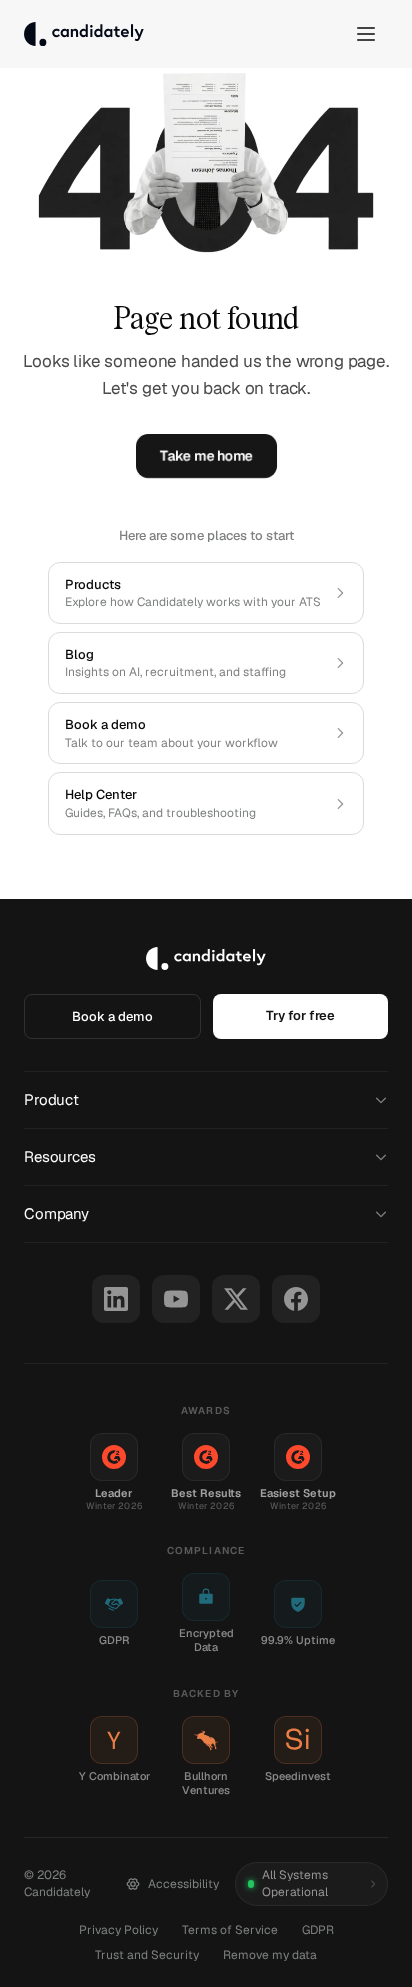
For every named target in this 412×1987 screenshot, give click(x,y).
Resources (60, 1156)
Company (56, 1213)
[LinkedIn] (116, 1299)
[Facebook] (296, 1299)
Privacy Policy (118, 1930)
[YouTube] (176, 1299)
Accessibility (183, 1884)
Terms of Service (230, 1930)
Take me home (206, 456)
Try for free (300, 1015)
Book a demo (112, 1016)
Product (51, 1099)
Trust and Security (147, 1955)
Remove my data (270, 1955)
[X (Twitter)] (236, 1299)
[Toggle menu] (366, 34)
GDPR (318, 1930)
